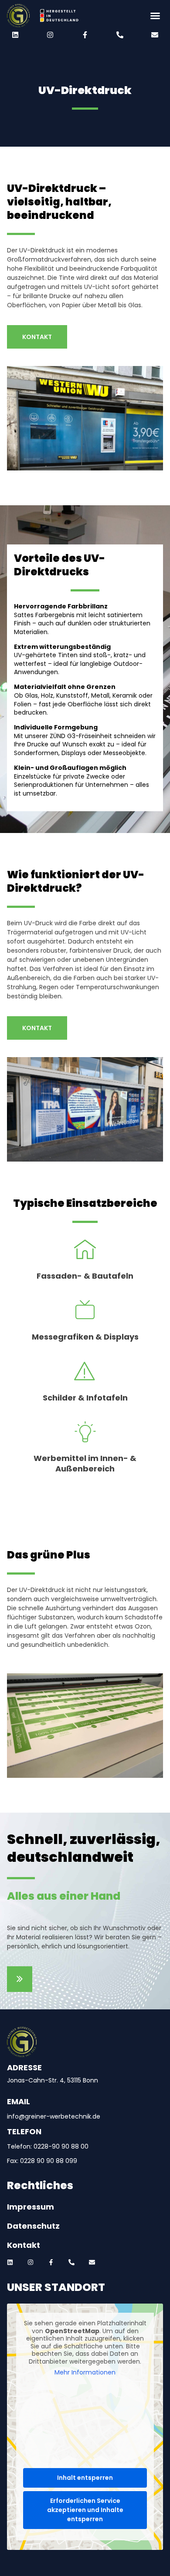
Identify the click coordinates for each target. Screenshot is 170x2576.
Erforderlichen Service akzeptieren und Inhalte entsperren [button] (85, 2510)
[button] (124, 16)
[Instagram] (50, 35)
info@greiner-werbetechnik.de (54, 2116)
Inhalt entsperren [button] (85, 2478)
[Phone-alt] (120, 35)
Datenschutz (33, 2226)
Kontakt (24, 2245)
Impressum (31, 2207)
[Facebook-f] (85, 35)
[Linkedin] (15, 35)
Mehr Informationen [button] (85, 2373)
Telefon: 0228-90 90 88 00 (48, 2146)
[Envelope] (155, 35)
